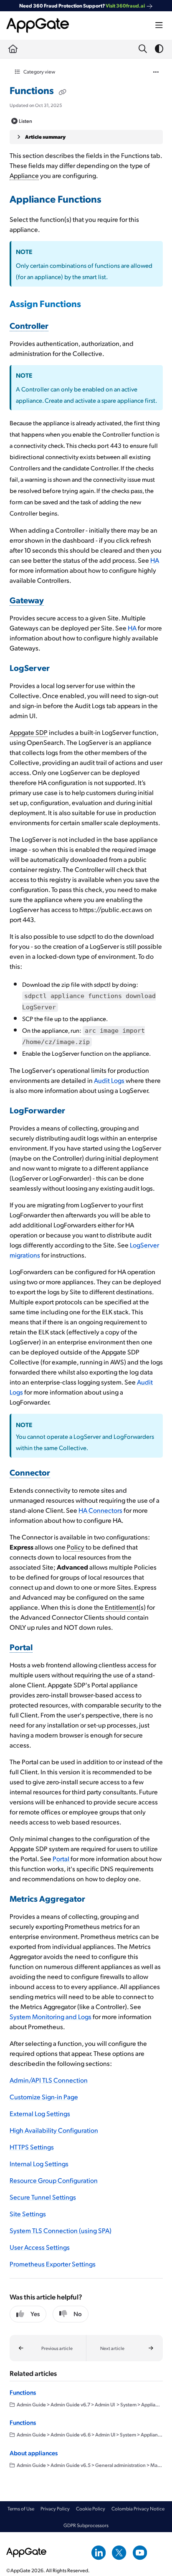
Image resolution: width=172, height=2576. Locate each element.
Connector (30, 1472)
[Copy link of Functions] (63, 91)
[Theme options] (159, 49)
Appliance (24, 175)
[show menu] (159, 25)
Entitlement (122, 1607)
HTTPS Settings (32, 2147)
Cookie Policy (91, 2509)
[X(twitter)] (119, 2552)
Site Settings (28, 2214)
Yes (35, 2314)
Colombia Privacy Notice (138, 2509)
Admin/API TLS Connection (49, 2080)
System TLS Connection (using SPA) (61, 2230)
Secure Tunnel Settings (43, 2197)
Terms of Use (21, 2509)
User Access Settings (40, 2247)
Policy (76, 1547)
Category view (39, 71)
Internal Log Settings (39, 2163)
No (78, 2314)
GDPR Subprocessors (86, 2525)
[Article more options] (156, 71)
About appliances (34, 2453)
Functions (23, 2392)
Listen (25, 121)
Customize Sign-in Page (44, 2097)
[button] (48, 2348)
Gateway (27, 600)
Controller (29, 325)
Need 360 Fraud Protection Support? (82, 5)
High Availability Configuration (54, 2130)
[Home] (38, 25)
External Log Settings (40, 2113)
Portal (21, 1647)
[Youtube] (140, 2552)
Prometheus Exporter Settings (53, 2264)
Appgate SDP (29, 732)
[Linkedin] (99, 2552)
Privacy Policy (55, 2509)
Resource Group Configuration (54, 2180)
